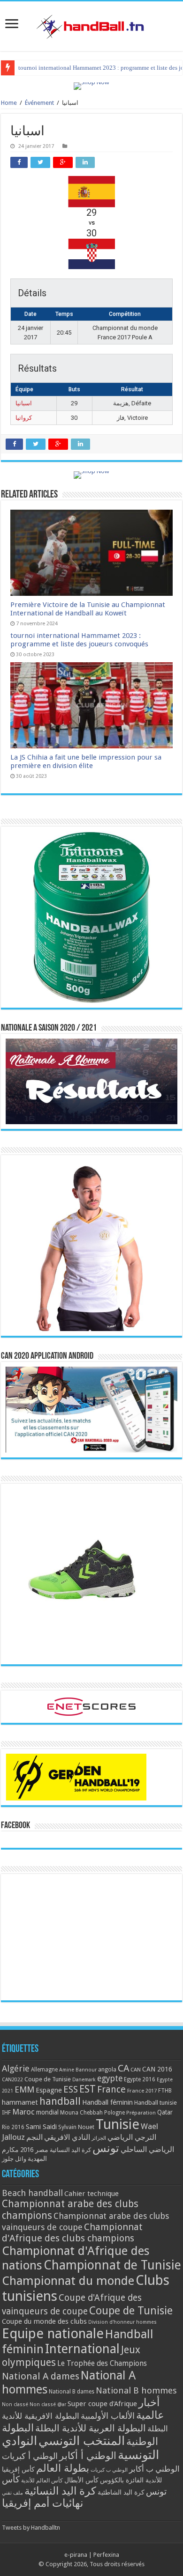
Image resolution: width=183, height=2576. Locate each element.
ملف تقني (12, 2493)
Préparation (141, 2113)
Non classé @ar (48, 2404)
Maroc (23, 2112)
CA (123, 2068)
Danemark (84, 2080)
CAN (136, 2070)
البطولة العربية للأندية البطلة (91, 2428)
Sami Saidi (41, 2127)
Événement (39, 103)
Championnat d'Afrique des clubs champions (72, 2232)
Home (9, 103)
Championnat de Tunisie (112, 2265)
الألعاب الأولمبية (108, 2416)
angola (107, 2070)
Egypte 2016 (140, 2079)
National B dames (72, 2392)
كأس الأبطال (81, 2480)
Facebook (15, 1826)
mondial (47, 2112)
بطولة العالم (63, 2468)
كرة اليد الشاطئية (121, 2492)
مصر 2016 (34, 2150)
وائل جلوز (14, 2159)
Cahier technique (91, 2194)
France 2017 (142, 2091)
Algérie (16, 2068)
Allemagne (44, 2070)
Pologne (114, 2113)
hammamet (20, 2102)
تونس (106, 2148)
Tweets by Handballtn (31, 2528)
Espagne (49, 2090)
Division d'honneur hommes (122, 2322)
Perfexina (106, 2555)
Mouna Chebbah (81, 2113)
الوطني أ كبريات (30, 2456)
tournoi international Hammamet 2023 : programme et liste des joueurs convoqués (79, 640)
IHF (6, 2112)
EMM (24, 2089)
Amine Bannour (78, 2070)
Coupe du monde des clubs (44, 2321)
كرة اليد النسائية (70, 2150)
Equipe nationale (53, 2334)
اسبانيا (24, 403)
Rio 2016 (13, 2127)
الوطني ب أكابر (154, 2469)
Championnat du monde (68, 2281)
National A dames (41, 2376)
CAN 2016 (157, 2069)
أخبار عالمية (150, 2409)
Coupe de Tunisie (48, 2079)
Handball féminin (107, 2102)
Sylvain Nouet (76, 2127)
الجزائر (99, 2138)
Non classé (15, 2404)
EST (88, 2089)
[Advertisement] (91, 1937)
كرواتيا (24, 418)
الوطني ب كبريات (109, 2470)
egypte (110, 2078)
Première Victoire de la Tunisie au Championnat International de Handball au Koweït (88, 609)
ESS (71, 2089)
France (111, 2089)
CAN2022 (12, 2080)
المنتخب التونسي (82, 2441)
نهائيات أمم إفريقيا (42, 2503)
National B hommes (136, 2390)
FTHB (165, 2091)
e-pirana (76, 2555)
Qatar (165, 2112)
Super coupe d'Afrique (102, 2404)
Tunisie (118, 2124)
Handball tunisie (156, 2103)
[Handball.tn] (91, 24)
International (82, 2349)
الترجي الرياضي (132, 2137)
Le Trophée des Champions (102, 2364)
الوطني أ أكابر (88, 2455)
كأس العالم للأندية (42, 2481)
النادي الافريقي (67, 2137)
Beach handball (32, 2193)
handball (60, 2101)
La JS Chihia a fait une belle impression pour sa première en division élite (86, 761)
